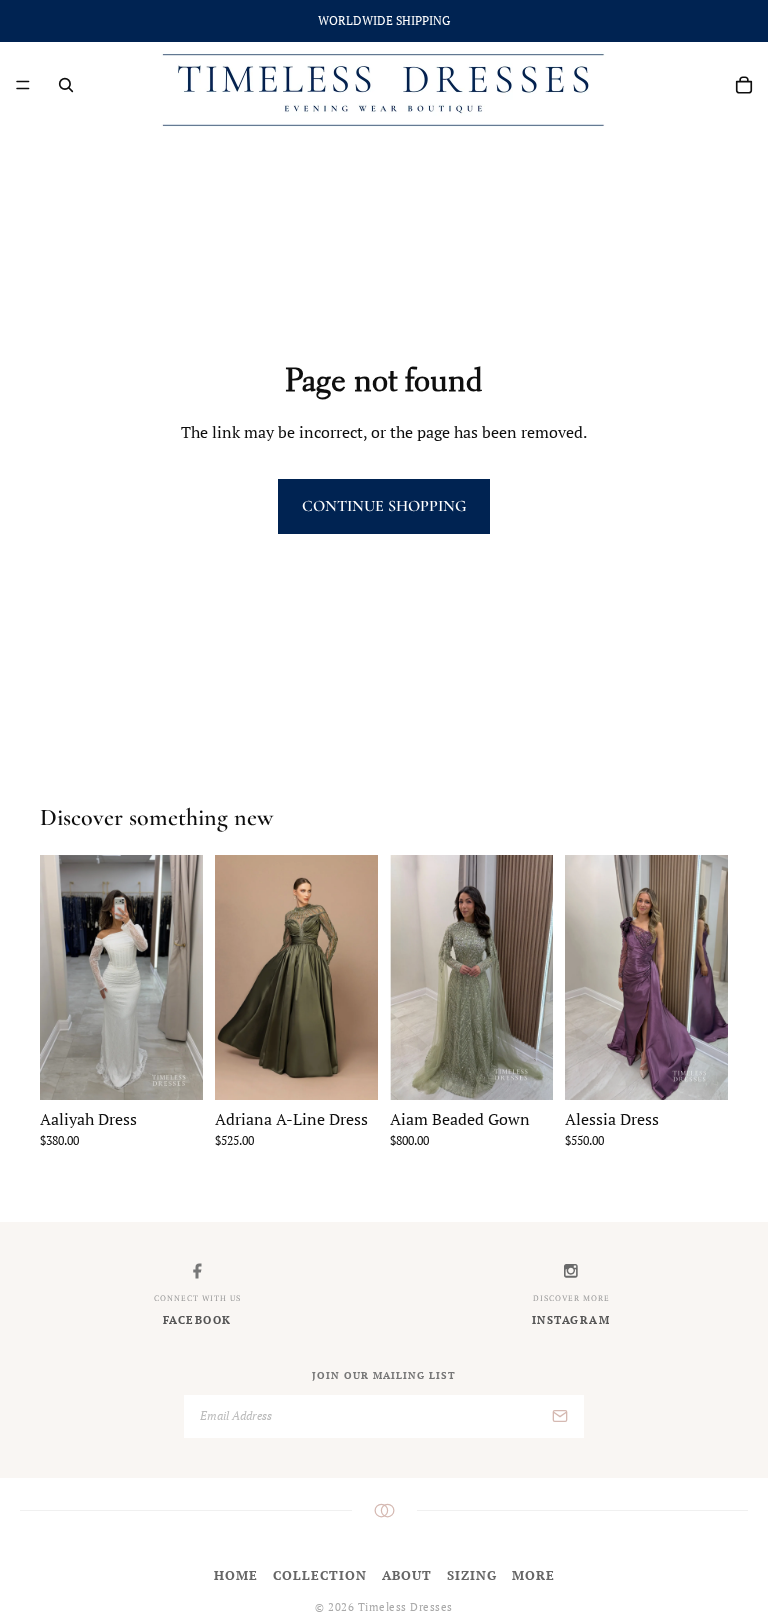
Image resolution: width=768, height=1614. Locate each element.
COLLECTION (320, 1575)
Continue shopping (384, 506)
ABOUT (407, 1575)
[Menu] (23, 85)
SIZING (472, 1575)
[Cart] (744, 85)
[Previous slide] (237, 978)
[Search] (66, 85)
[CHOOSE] (172, 1069)
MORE (533, 1575)
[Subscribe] (560, 1416)
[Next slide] (356, 978)
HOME (236, 1575)
